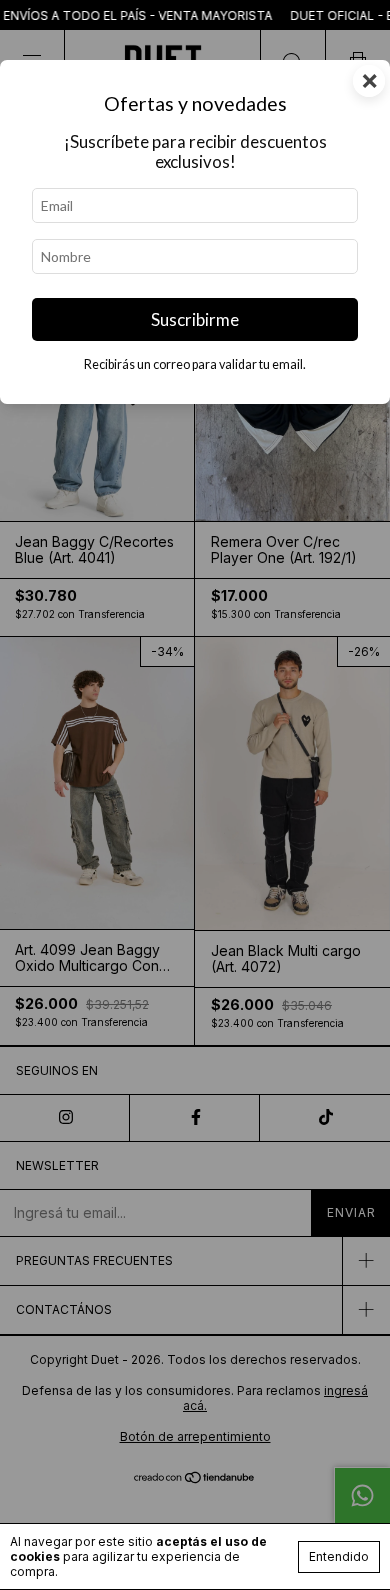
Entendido (339, 1556)
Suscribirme (195, 319)
